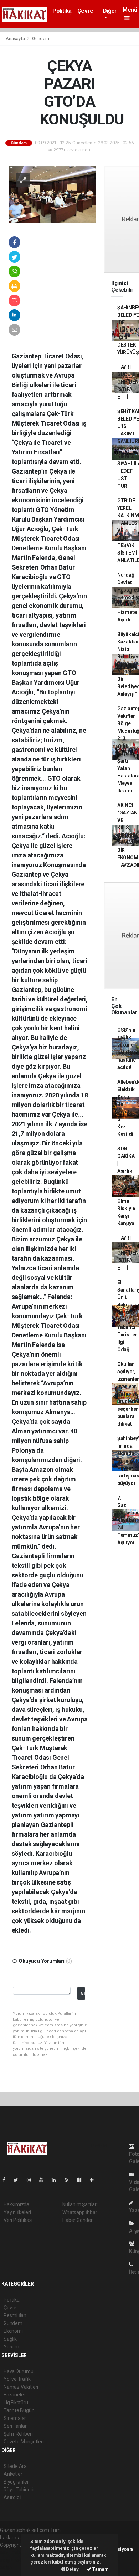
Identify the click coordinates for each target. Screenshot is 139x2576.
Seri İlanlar (15, 2426)
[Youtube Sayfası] (44, 2180)
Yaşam (11, 2347)
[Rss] (69, 2180)
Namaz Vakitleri (21, 2387)
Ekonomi (13, 2331)
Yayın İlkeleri (17, 2212)
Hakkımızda (16, 2204)
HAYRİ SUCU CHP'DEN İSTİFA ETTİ (128, 382)
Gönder (83, 1993)
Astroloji (12, 2497)
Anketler (13, 2474)
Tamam (100, 2569)
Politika (62, 11)
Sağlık (10, 2339)
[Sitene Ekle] (95, 2180)
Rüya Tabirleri (18, 2490)
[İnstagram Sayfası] (32, 2180)
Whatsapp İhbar (80, 2212)
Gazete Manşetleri (24, 2442)
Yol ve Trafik (17, 2379)
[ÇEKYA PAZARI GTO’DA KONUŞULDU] (52, 194)
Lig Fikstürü (16, 2403)
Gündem (41, 39)
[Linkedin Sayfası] (57, 2180)
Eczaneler (14, 2395)
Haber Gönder (78, 2220)
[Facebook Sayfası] (7, 2180)
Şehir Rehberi (18, 2434)
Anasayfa (16, 39)
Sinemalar (15, 2418)
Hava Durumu (19, 2371)
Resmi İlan (15, 2315)
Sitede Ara (15, 2466)
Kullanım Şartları (80, 2204)
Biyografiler (16, 2482)
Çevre (85, 11)
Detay (72, 2569)
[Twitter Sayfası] (19, 2180)
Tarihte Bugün (19, 2410)
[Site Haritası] (82, 2180)
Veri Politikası (18, 2220)
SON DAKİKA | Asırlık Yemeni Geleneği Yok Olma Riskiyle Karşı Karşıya (127, 1186)
